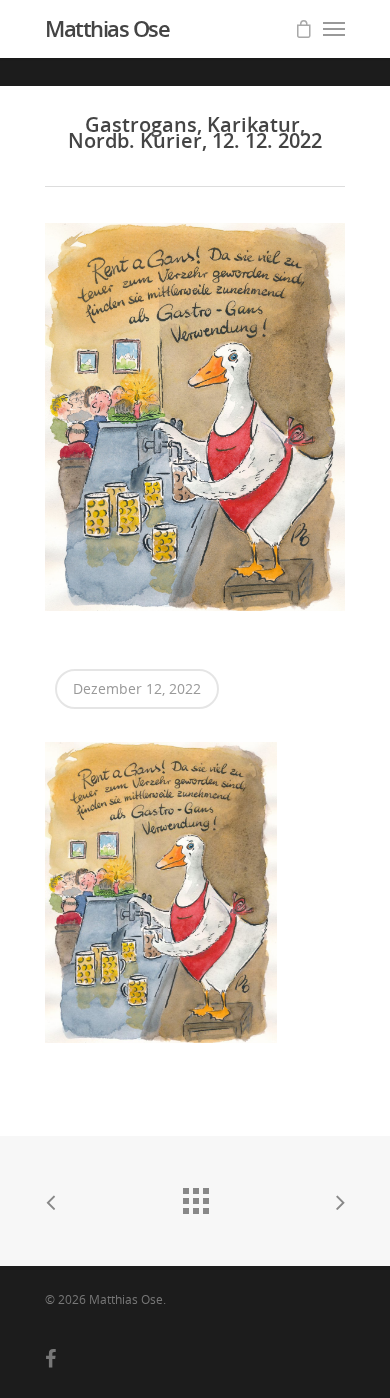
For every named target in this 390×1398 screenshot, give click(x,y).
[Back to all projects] (195, 1196)
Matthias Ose (107, 28)
